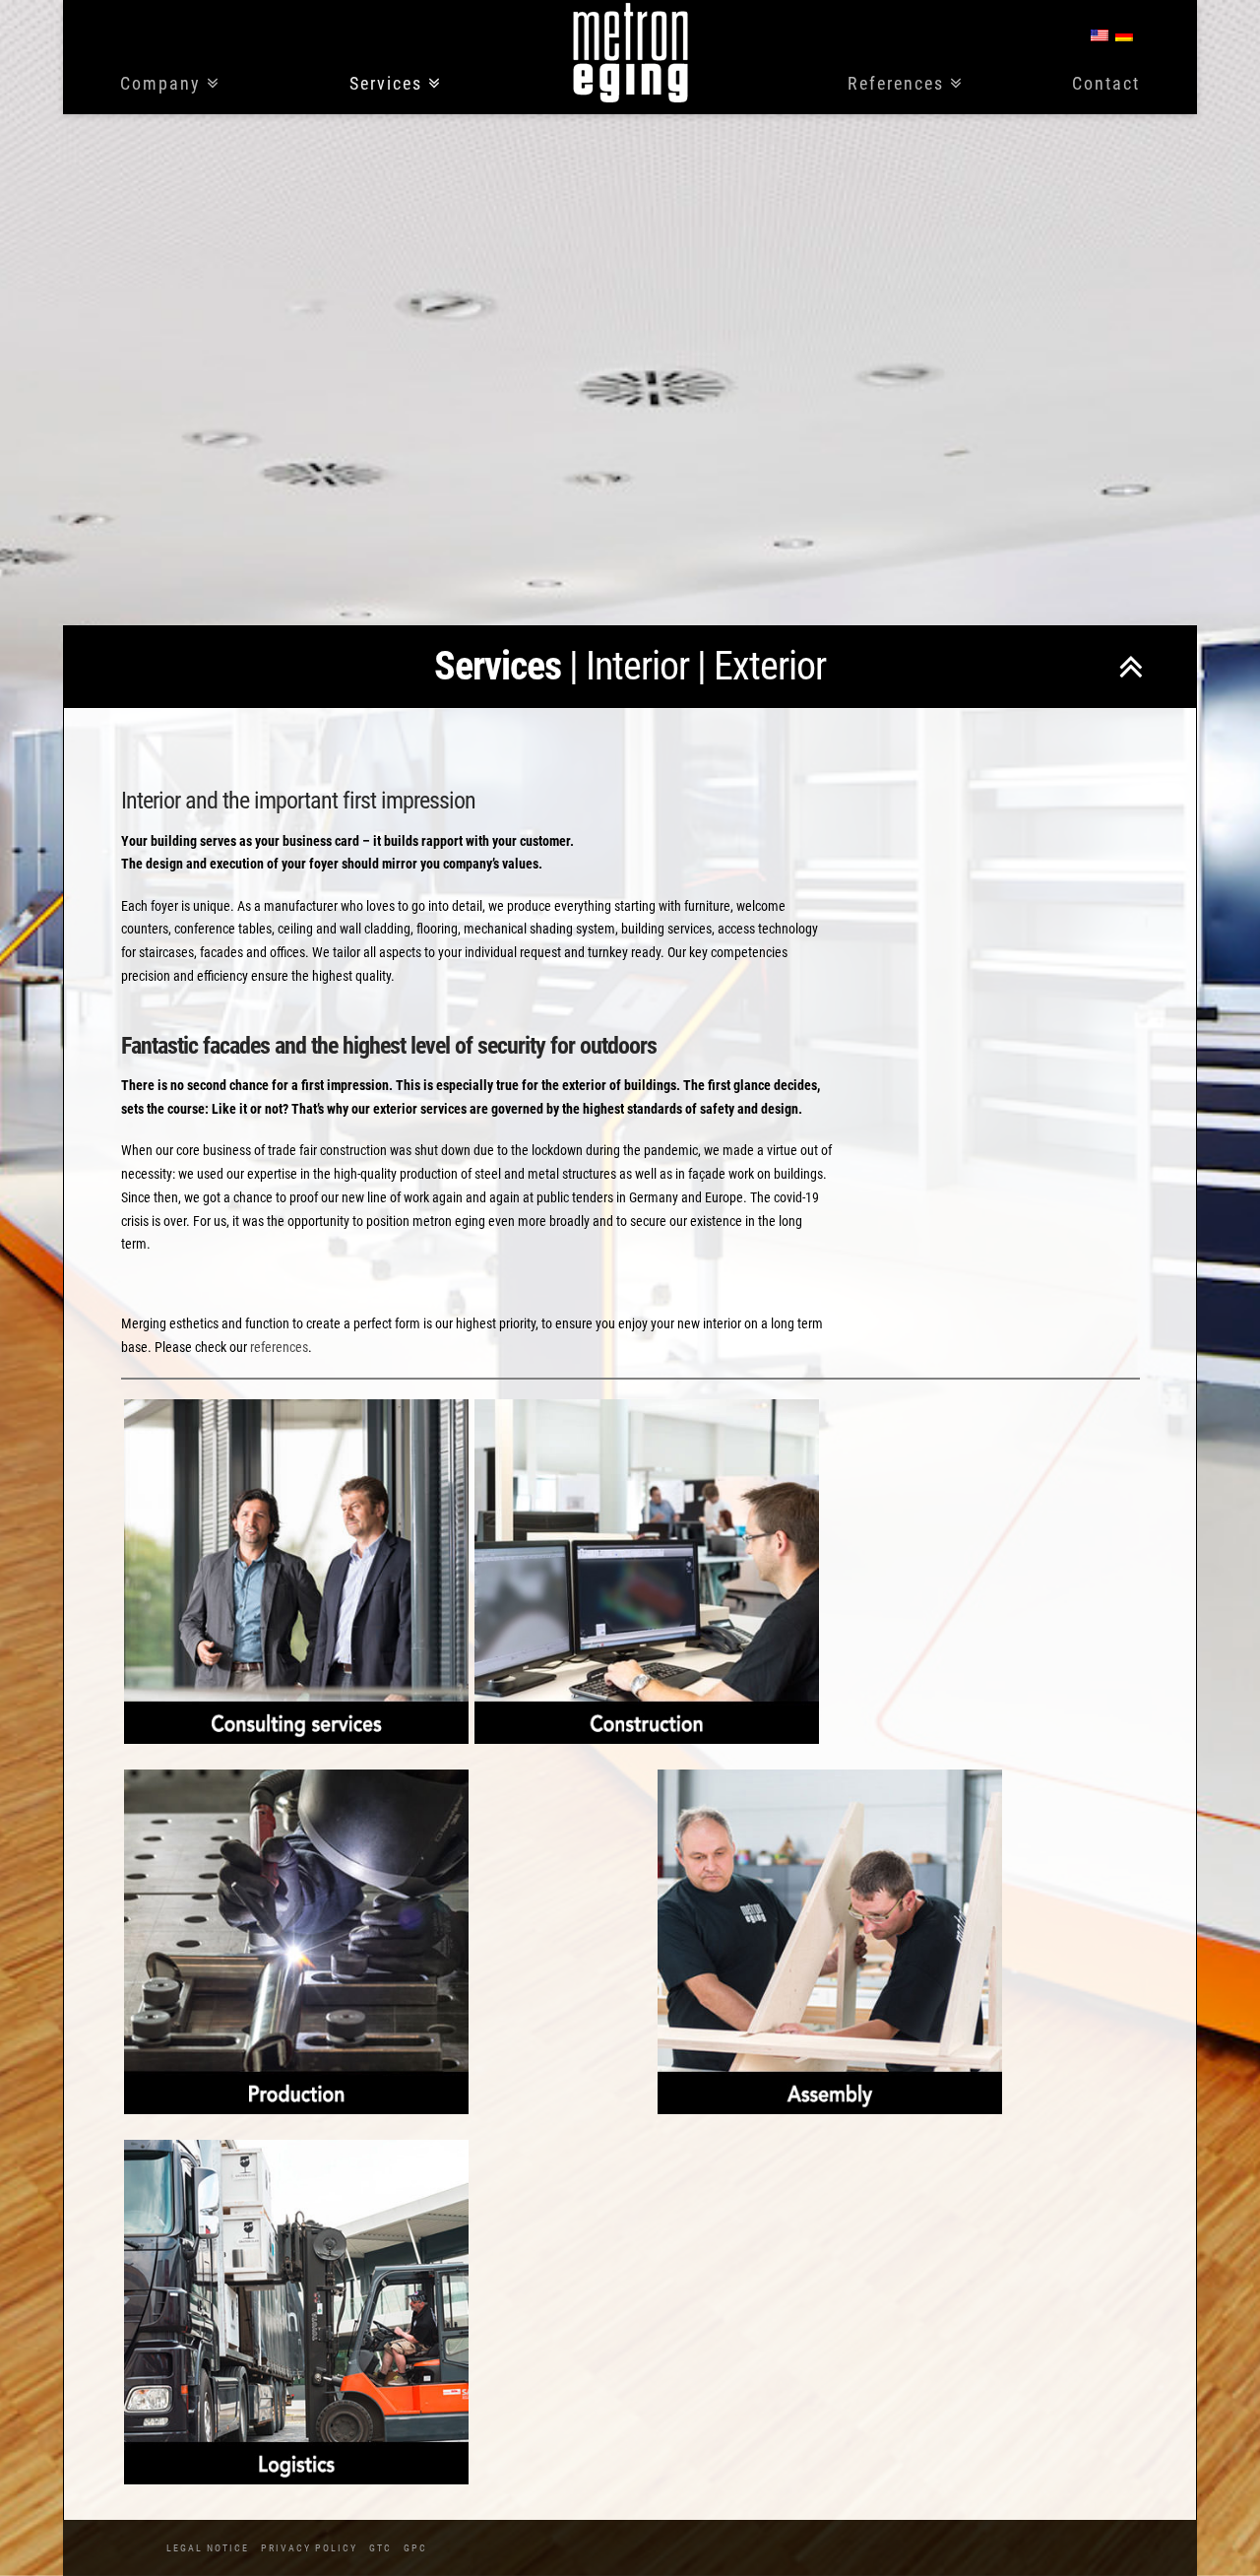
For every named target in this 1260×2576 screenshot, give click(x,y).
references (279, 1347)
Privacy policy (309, 2548)
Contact (1106, 84)
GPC (415, 2548)
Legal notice (208, 2548)
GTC (380, 2548)
